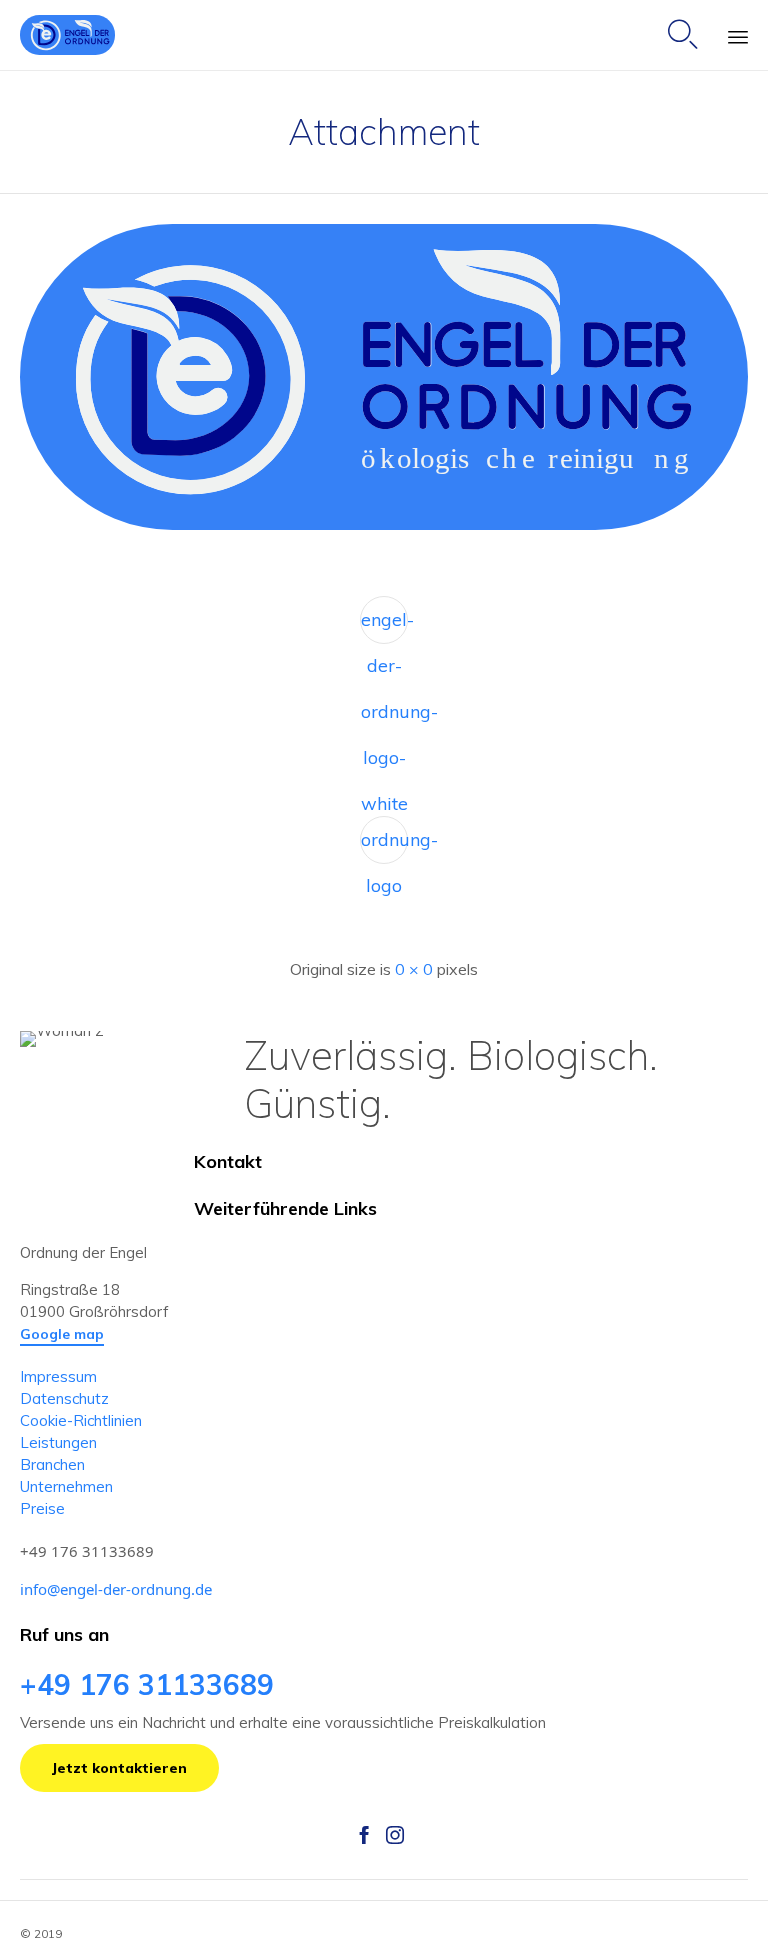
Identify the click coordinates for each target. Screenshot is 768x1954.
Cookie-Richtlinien (81, 1420)
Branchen (52, 1464)
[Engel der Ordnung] (67, 35)
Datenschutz (64, 1398)
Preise (42, 1508)
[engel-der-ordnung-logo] (384, 525)
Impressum (58, 1376)
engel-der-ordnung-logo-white (384, 626)
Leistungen (58, 1442)
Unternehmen (66, 1486)
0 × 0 (414, 969)
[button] (62, 1335)
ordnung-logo (384, 846)
